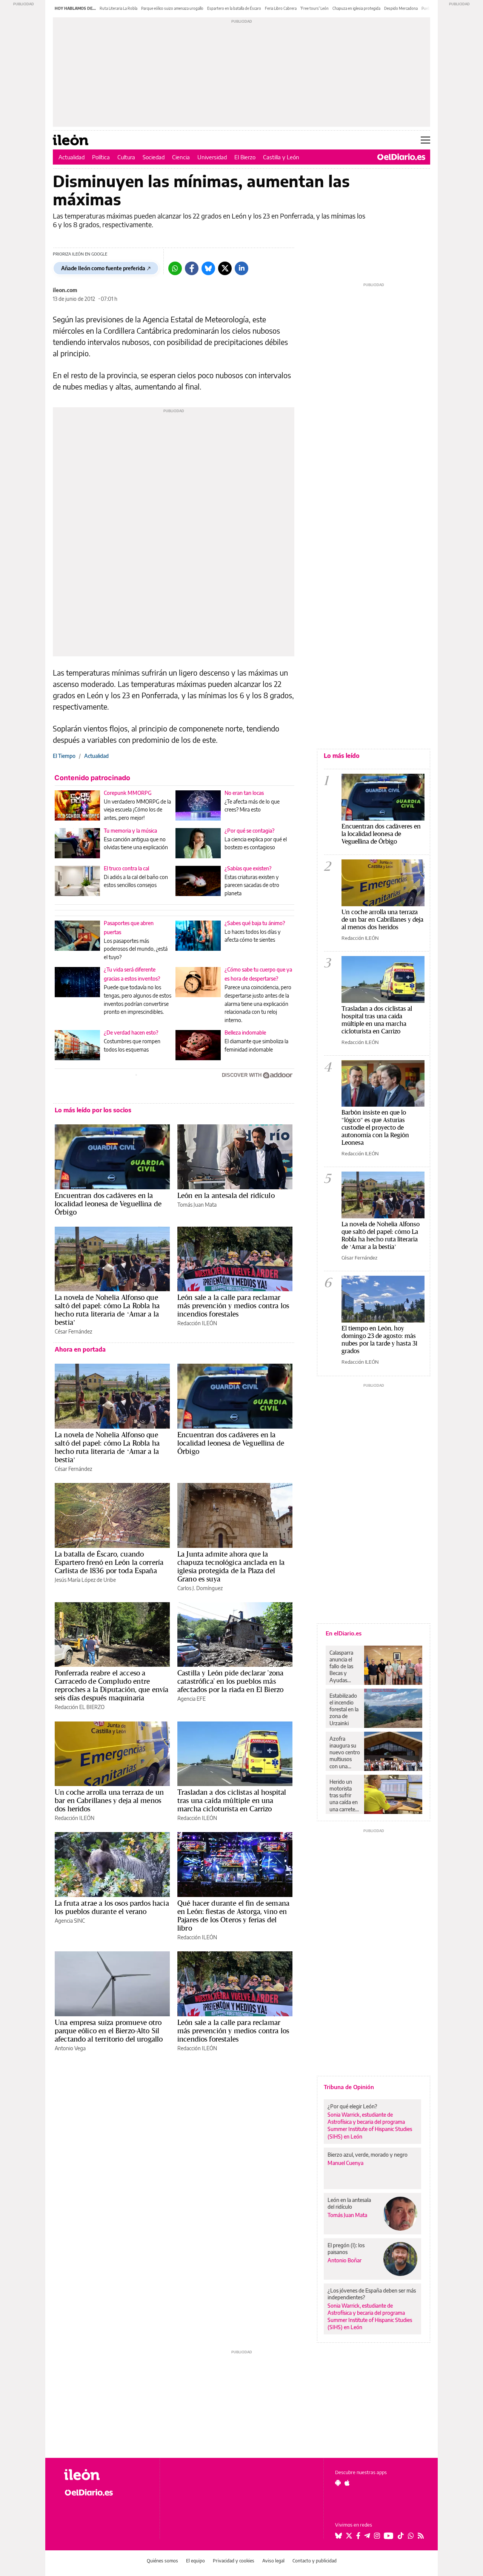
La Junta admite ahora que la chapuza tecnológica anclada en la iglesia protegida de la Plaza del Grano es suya (231, 1566)
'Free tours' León (315, 8)
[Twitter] (225, 268)
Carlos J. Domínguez (200, 1588)
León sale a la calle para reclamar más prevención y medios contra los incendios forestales (233, 1306)
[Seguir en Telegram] (367, 2536)
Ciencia (181, 157)
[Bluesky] (208, 268)
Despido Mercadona (401, 8)
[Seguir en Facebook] (358, 2536)
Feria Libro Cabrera (281, 8)
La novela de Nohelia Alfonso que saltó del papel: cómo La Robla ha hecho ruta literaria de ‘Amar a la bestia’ (107, 1310)
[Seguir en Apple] (347, 2483)
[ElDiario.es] (401, 157)
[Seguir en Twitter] (349, 2536)
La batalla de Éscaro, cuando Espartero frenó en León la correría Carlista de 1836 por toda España (109, 1562)
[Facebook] (192, 268)
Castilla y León (281, 157)
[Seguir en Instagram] (377, 2536)
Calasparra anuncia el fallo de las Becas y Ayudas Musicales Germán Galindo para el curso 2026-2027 (344, 1666)
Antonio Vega (70, 2048)
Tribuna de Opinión (349, 2087)
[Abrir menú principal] (425, 140)
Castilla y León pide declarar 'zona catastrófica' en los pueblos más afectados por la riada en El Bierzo (230, 1681)
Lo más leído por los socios (93, 1110)
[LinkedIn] (241, 268)
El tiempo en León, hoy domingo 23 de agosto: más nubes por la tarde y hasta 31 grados (379, 1339)
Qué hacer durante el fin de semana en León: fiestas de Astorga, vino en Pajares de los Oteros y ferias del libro (233, 1915)
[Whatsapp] (175, 268)
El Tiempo (64, 756)
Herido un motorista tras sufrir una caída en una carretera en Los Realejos (345, 1795)
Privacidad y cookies (234, 2561)
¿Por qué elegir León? (352, 2106)
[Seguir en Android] (338, 2483)
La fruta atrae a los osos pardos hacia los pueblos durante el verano (112, 1907)
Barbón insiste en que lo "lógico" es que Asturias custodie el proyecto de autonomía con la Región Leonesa (375, 1127)
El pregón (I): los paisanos (346, 2249)
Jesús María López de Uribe (85, 1580)
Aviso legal (273, 2561)
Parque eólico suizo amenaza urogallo (172, 8)
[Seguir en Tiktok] (401, 2536)
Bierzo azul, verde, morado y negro (368, 2155)
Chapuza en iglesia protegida (356, 8)
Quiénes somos (162, 2561)
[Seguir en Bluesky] (338, 2536)
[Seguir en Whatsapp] (411, 2536)
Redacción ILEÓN (197, 1323)
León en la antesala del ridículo (226, 1195)
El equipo (195, 2561)
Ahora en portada (80, 1349)
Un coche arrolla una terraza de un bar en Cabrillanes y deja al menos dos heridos (109, 1800)
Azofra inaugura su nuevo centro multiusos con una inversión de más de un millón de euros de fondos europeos (345, 1752)
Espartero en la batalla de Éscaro (234, 8)
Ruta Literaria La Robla (118, 8)
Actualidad (72, 157)
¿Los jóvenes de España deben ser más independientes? (372, 2294)
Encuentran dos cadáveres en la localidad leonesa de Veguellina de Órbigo (108, 1204)
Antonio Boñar (345, 2260)
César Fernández (73, 1331)
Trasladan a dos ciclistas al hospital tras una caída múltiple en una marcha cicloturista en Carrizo (232, 1800)
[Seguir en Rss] (421, 2536)
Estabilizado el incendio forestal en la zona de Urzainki (344, 1709)
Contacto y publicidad (315, 2561)
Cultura (126, 157)
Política (101, 157)
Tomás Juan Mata (197, 1205)
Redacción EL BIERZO (80, 1707)
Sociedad (154, 157)
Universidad (212, 157)
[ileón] (106, 2475)
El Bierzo (245, 157)
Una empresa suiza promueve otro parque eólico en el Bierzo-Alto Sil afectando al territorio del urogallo (109, 2031)
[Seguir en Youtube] (389, 2536)
